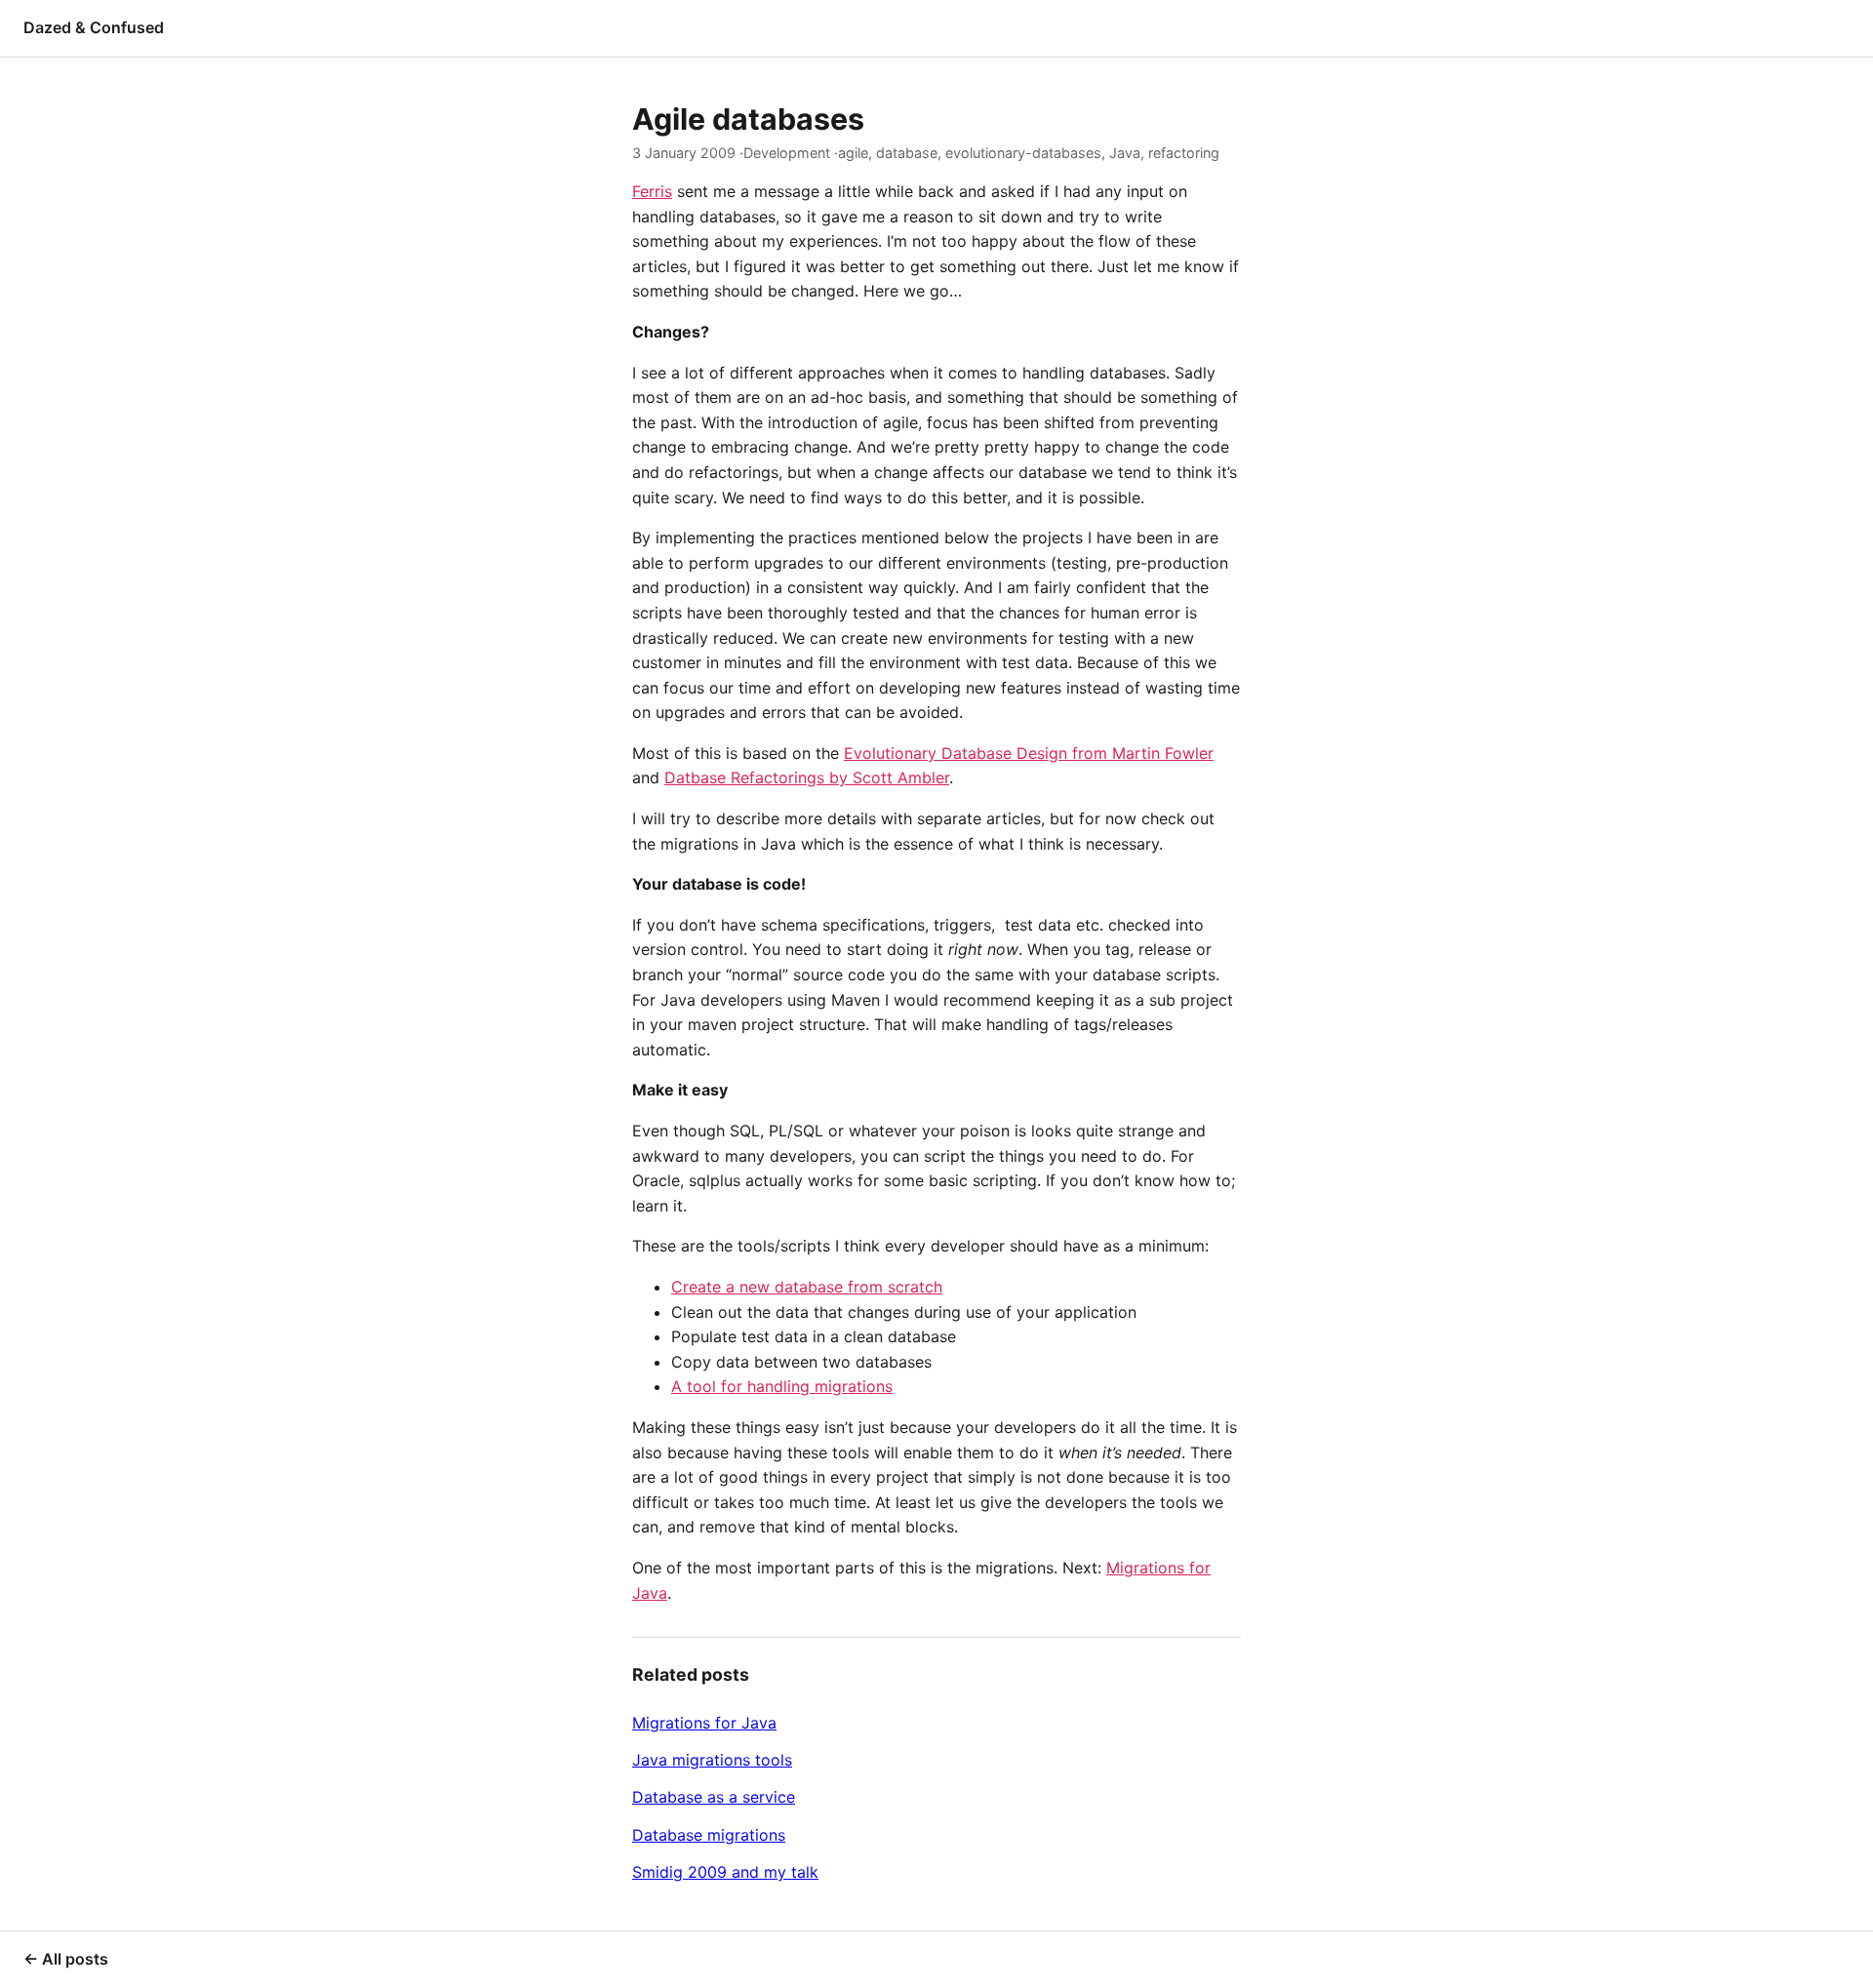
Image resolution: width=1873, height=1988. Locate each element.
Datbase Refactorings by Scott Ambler (807, 777)
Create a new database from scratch (807, 1287)
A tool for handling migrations (782, 1386)
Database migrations (709, 1835)
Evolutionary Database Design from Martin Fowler (1029, 753)
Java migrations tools (712, 1760)
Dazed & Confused (94, 27)
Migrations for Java (704, 1723)
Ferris (652, 191)
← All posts (66, 1959)
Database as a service (714, 1797)
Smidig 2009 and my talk (725, 1872)
